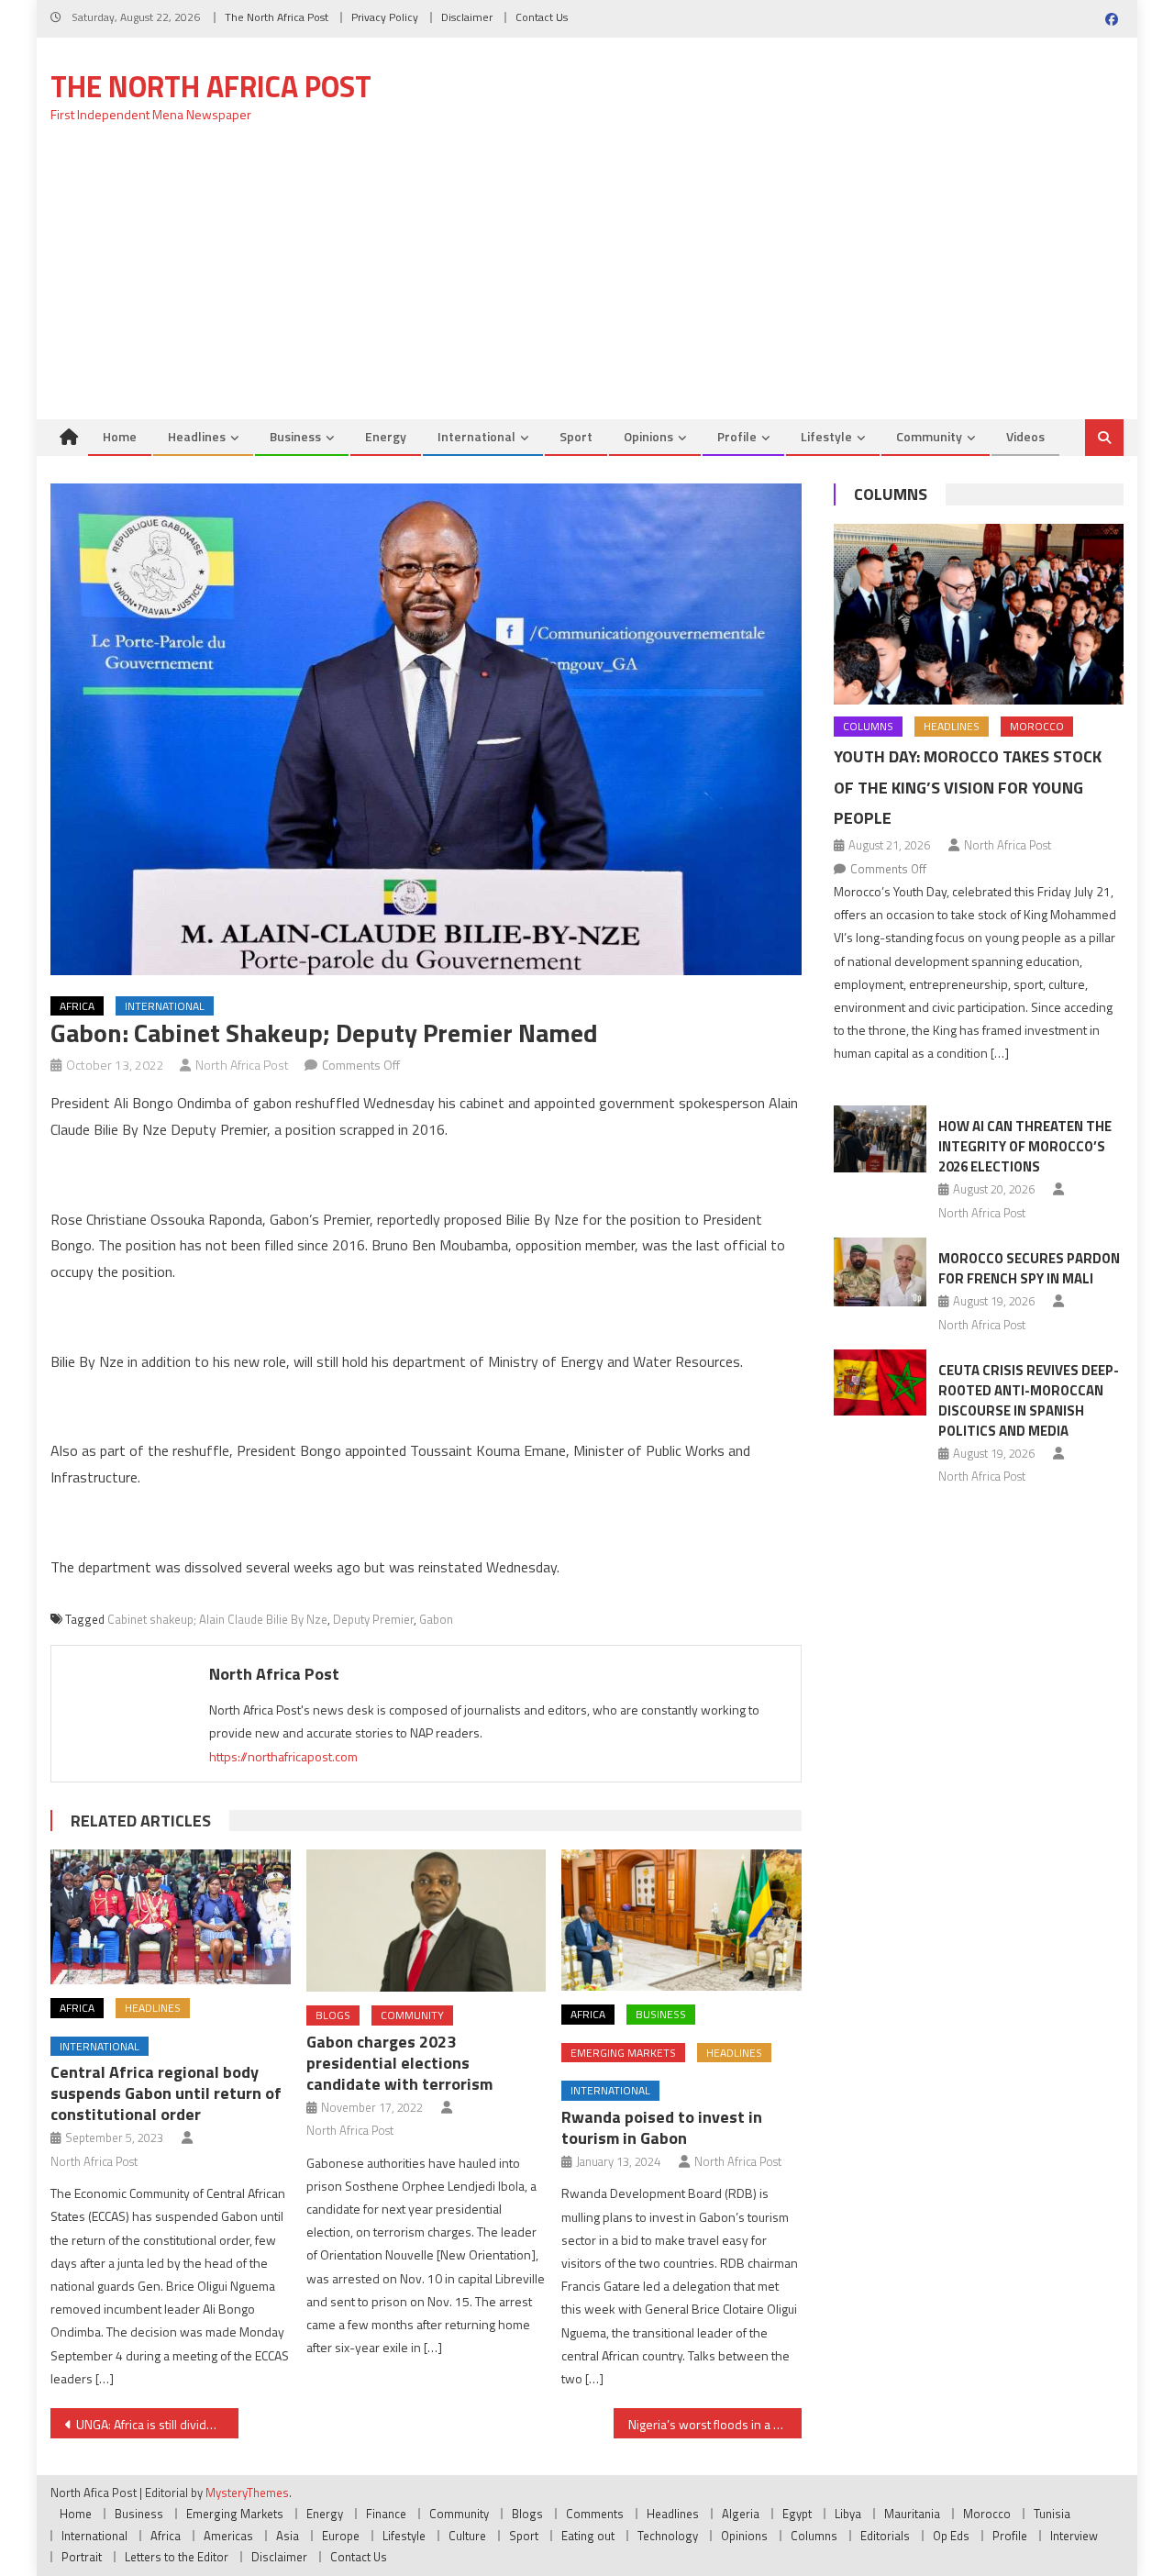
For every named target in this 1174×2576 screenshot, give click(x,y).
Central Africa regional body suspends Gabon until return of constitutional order (166, 2093)
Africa (77, 1006)
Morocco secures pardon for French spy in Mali (1029, 1268)
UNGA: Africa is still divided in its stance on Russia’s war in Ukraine (157, 2424)
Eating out (588, 2536)
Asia (288, 2536)
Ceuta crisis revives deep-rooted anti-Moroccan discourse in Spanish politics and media (1029, 1400)
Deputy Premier (373, 1619)
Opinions (648, 436)
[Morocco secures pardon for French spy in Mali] (880, 1272)
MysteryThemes (247, 2493)
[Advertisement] (587, 282)
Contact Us (542, 17)
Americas (228, 2536)
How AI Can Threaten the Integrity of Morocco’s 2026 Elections (1025, 1146)
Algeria (741, 2514)
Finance (386, 2514)
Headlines (197, 436)
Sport (576, 436)
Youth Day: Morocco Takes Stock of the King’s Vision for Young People (968, 788)
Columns (891, 494)
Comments (595, 2514)
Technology (668, 2536)
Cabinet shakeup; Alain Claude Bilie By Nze (217, 1619)
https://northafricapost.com (283, 1756)
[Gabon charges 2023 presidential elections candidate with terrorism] (426, 1921)
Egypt (797, 2514)
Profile (737, 436)
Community (929, 436)
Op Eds (951, 2536)
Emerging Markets (623, 2053)
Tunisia (1052, 2514)
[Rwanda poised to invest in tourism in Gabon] (681, 1920)
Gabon (436, 1619)
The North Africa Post (277, 17)
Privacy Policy (385, 17)
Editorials (885, 2536)
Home (120, 436)
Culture (467, 2536)
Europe (341, 2536)
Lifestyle (826, 436)
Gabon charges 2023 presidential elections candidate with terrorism (399, 2063)
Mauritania (912, 2514)
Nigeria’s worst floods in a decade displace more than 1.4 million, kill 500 (715, 2424)
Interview (1074, 2536)
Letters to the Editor (177, 2557)
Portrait (82, 2557)
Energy (386, 436)
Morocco (1037, 726)
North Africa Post (242, 1065)
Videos (1025, 436)
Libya (848, 2514)
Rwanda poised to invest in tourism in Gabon (662, 2127)
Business (295, 436)
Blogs (333, 2015)
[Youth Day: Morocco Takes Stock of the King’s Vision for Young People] (979, 614)
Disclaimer (467, 17)
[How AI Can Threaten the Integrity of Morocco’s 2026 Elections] (880, 1138)
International (476, 436)
